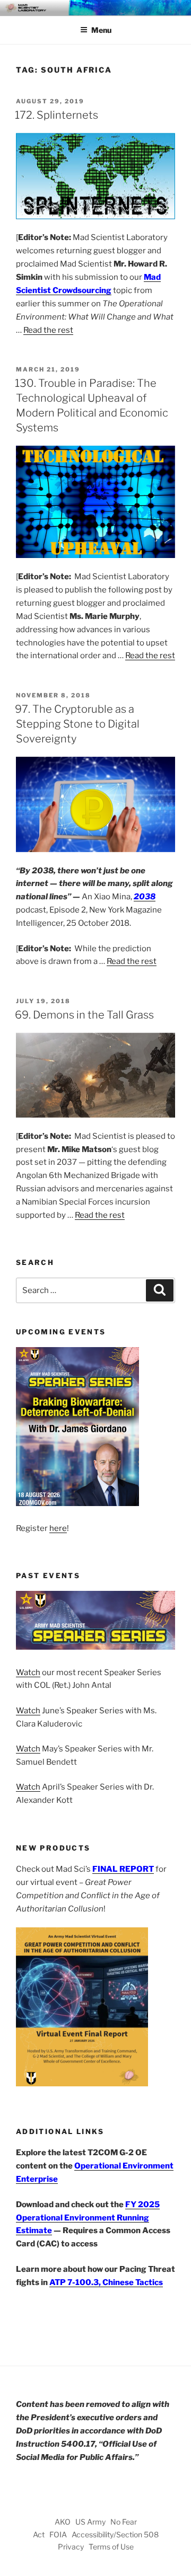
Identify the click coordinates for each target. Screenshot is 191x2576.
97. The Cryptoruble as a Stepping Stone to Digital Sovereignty (77, 724)
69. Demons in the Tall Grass (84, 1015)
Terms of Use (111, 2547)
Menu (101, 30)
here (58, 1528)
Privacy (71, 2547)
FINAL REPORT (123, 1869)
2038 (145, 897)
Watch (28, 1672)
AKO (63, 2522)
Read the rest (48, 330)
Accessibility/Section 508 (115, 2534)
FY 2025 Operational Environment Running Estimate (88, 2218)
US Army (90, 2522)
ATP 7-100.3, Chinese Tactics (106, 2282)
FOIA (58, 2534)
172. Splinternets (57, 115)
